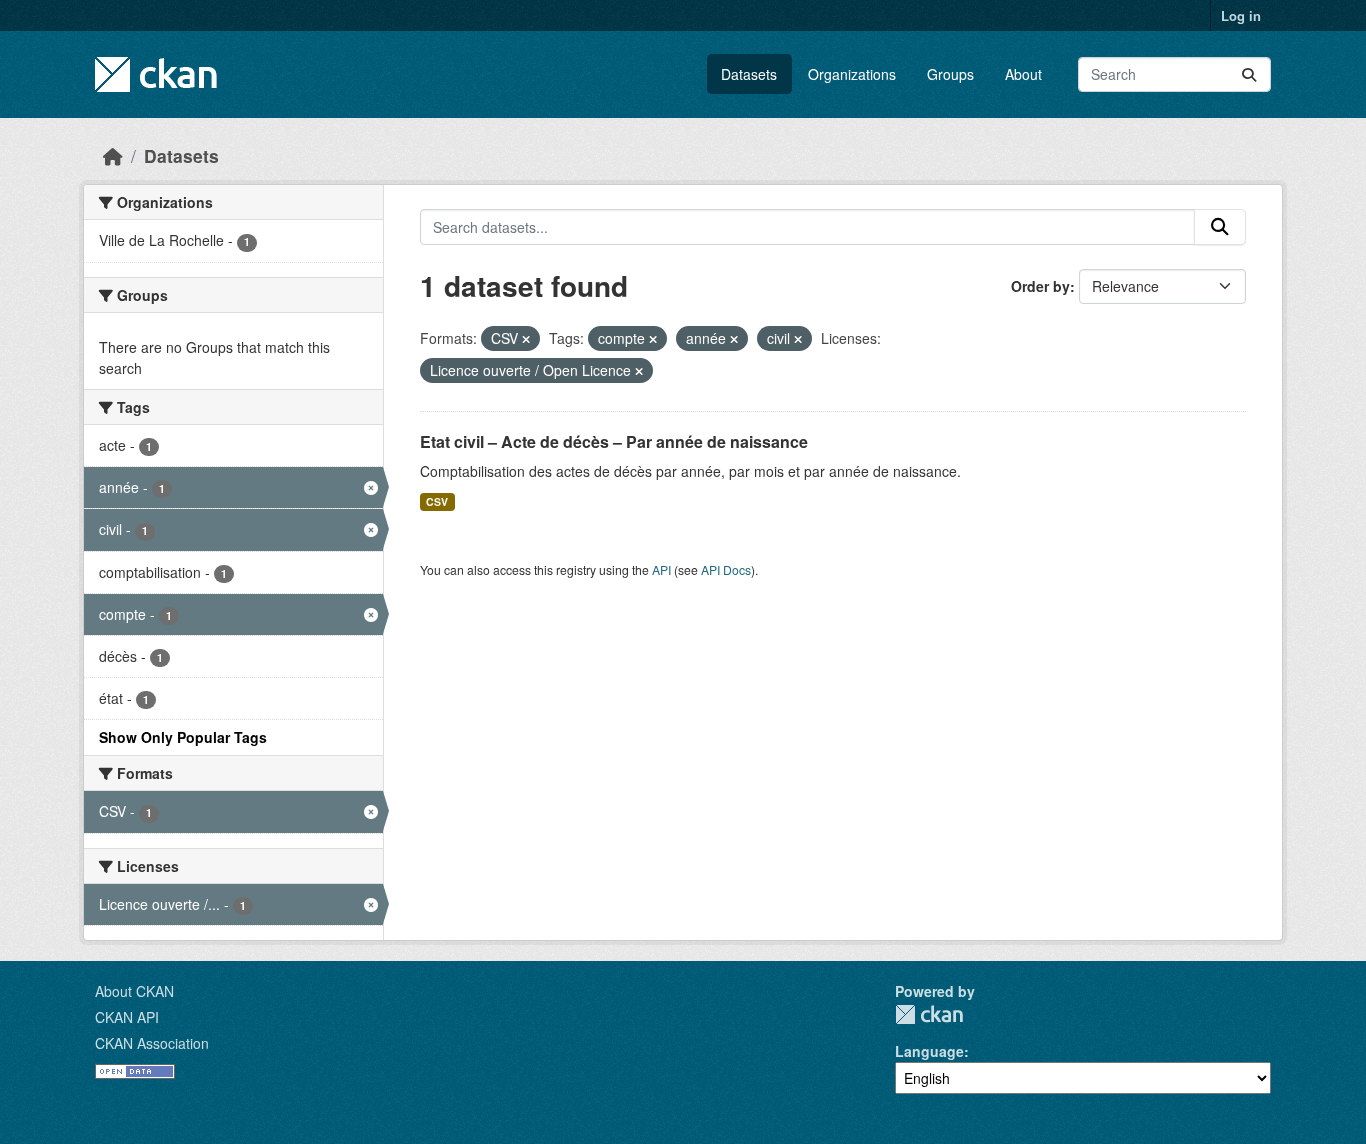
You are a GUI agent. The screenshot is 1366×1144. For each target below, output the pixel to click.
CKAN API (127, 1017)
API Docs (726, 569)
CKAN (929, 1014)
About (1023, 74)
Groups (950, 74)
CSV (437, 501)
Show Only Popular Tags (183, 737)
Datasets (749, 74)
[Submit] (1249, 74)
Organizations (852, 74)
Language (929, 1051)
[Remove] (526, 339)
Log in (1241, 15)
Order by (1040, 286)
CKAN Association (152, 1043)
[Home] (113, 155)
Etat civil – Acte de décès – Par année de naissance (614, 441)
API (661, 569)
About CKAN (134, 991)
